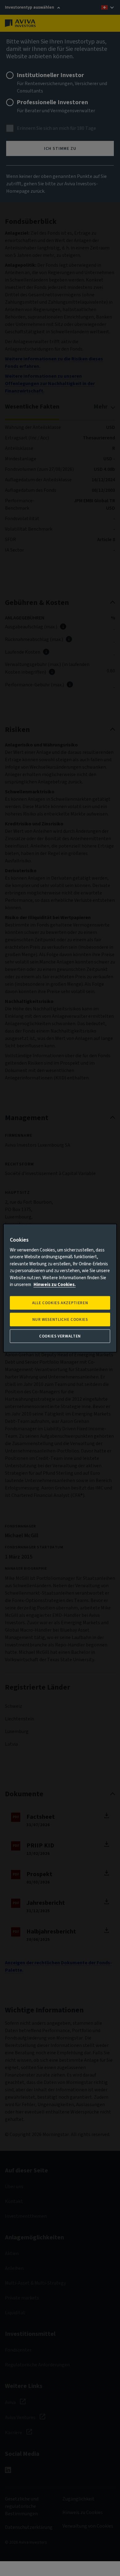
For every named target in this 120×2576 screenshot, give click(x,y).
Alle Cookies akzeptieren (60, 1303)
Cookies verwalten (60, 1336)
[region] (60, 1288)
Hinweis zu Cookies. (55, 1285)
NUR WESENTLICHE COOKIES (60, 1320)
